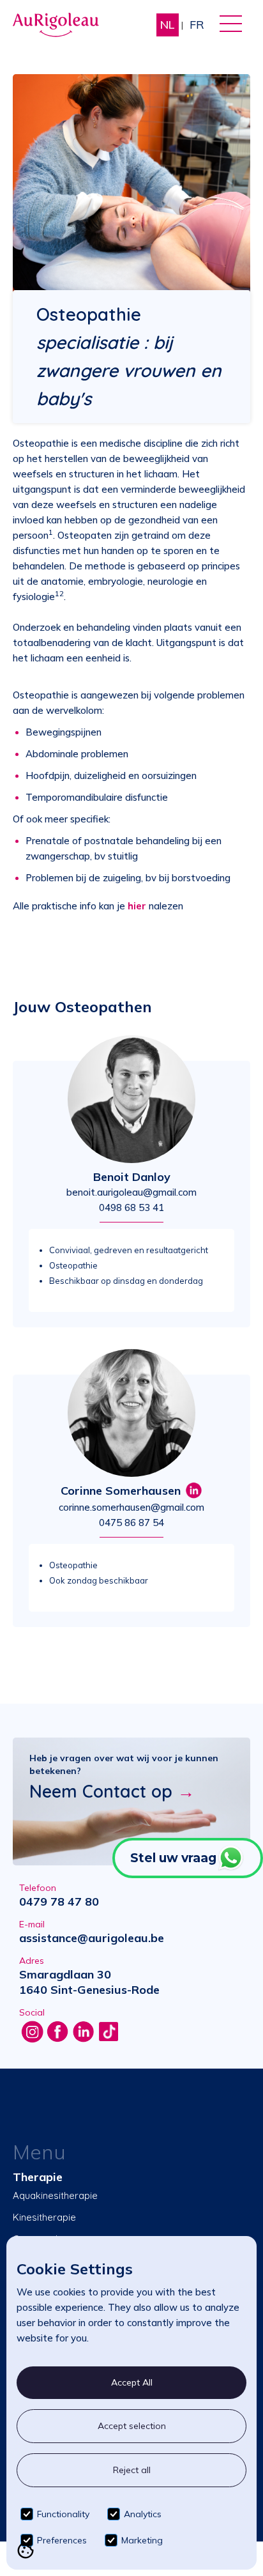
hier (137, 906)
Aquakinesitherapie (55, 2195)
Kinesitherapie (44, 2217)
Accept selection (132, 2426)
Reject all (132, 2470)
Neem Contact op (112, 1791)
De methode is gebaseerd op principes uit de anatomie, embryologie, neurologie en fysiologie (126, 581)
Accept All (132, 2382)
